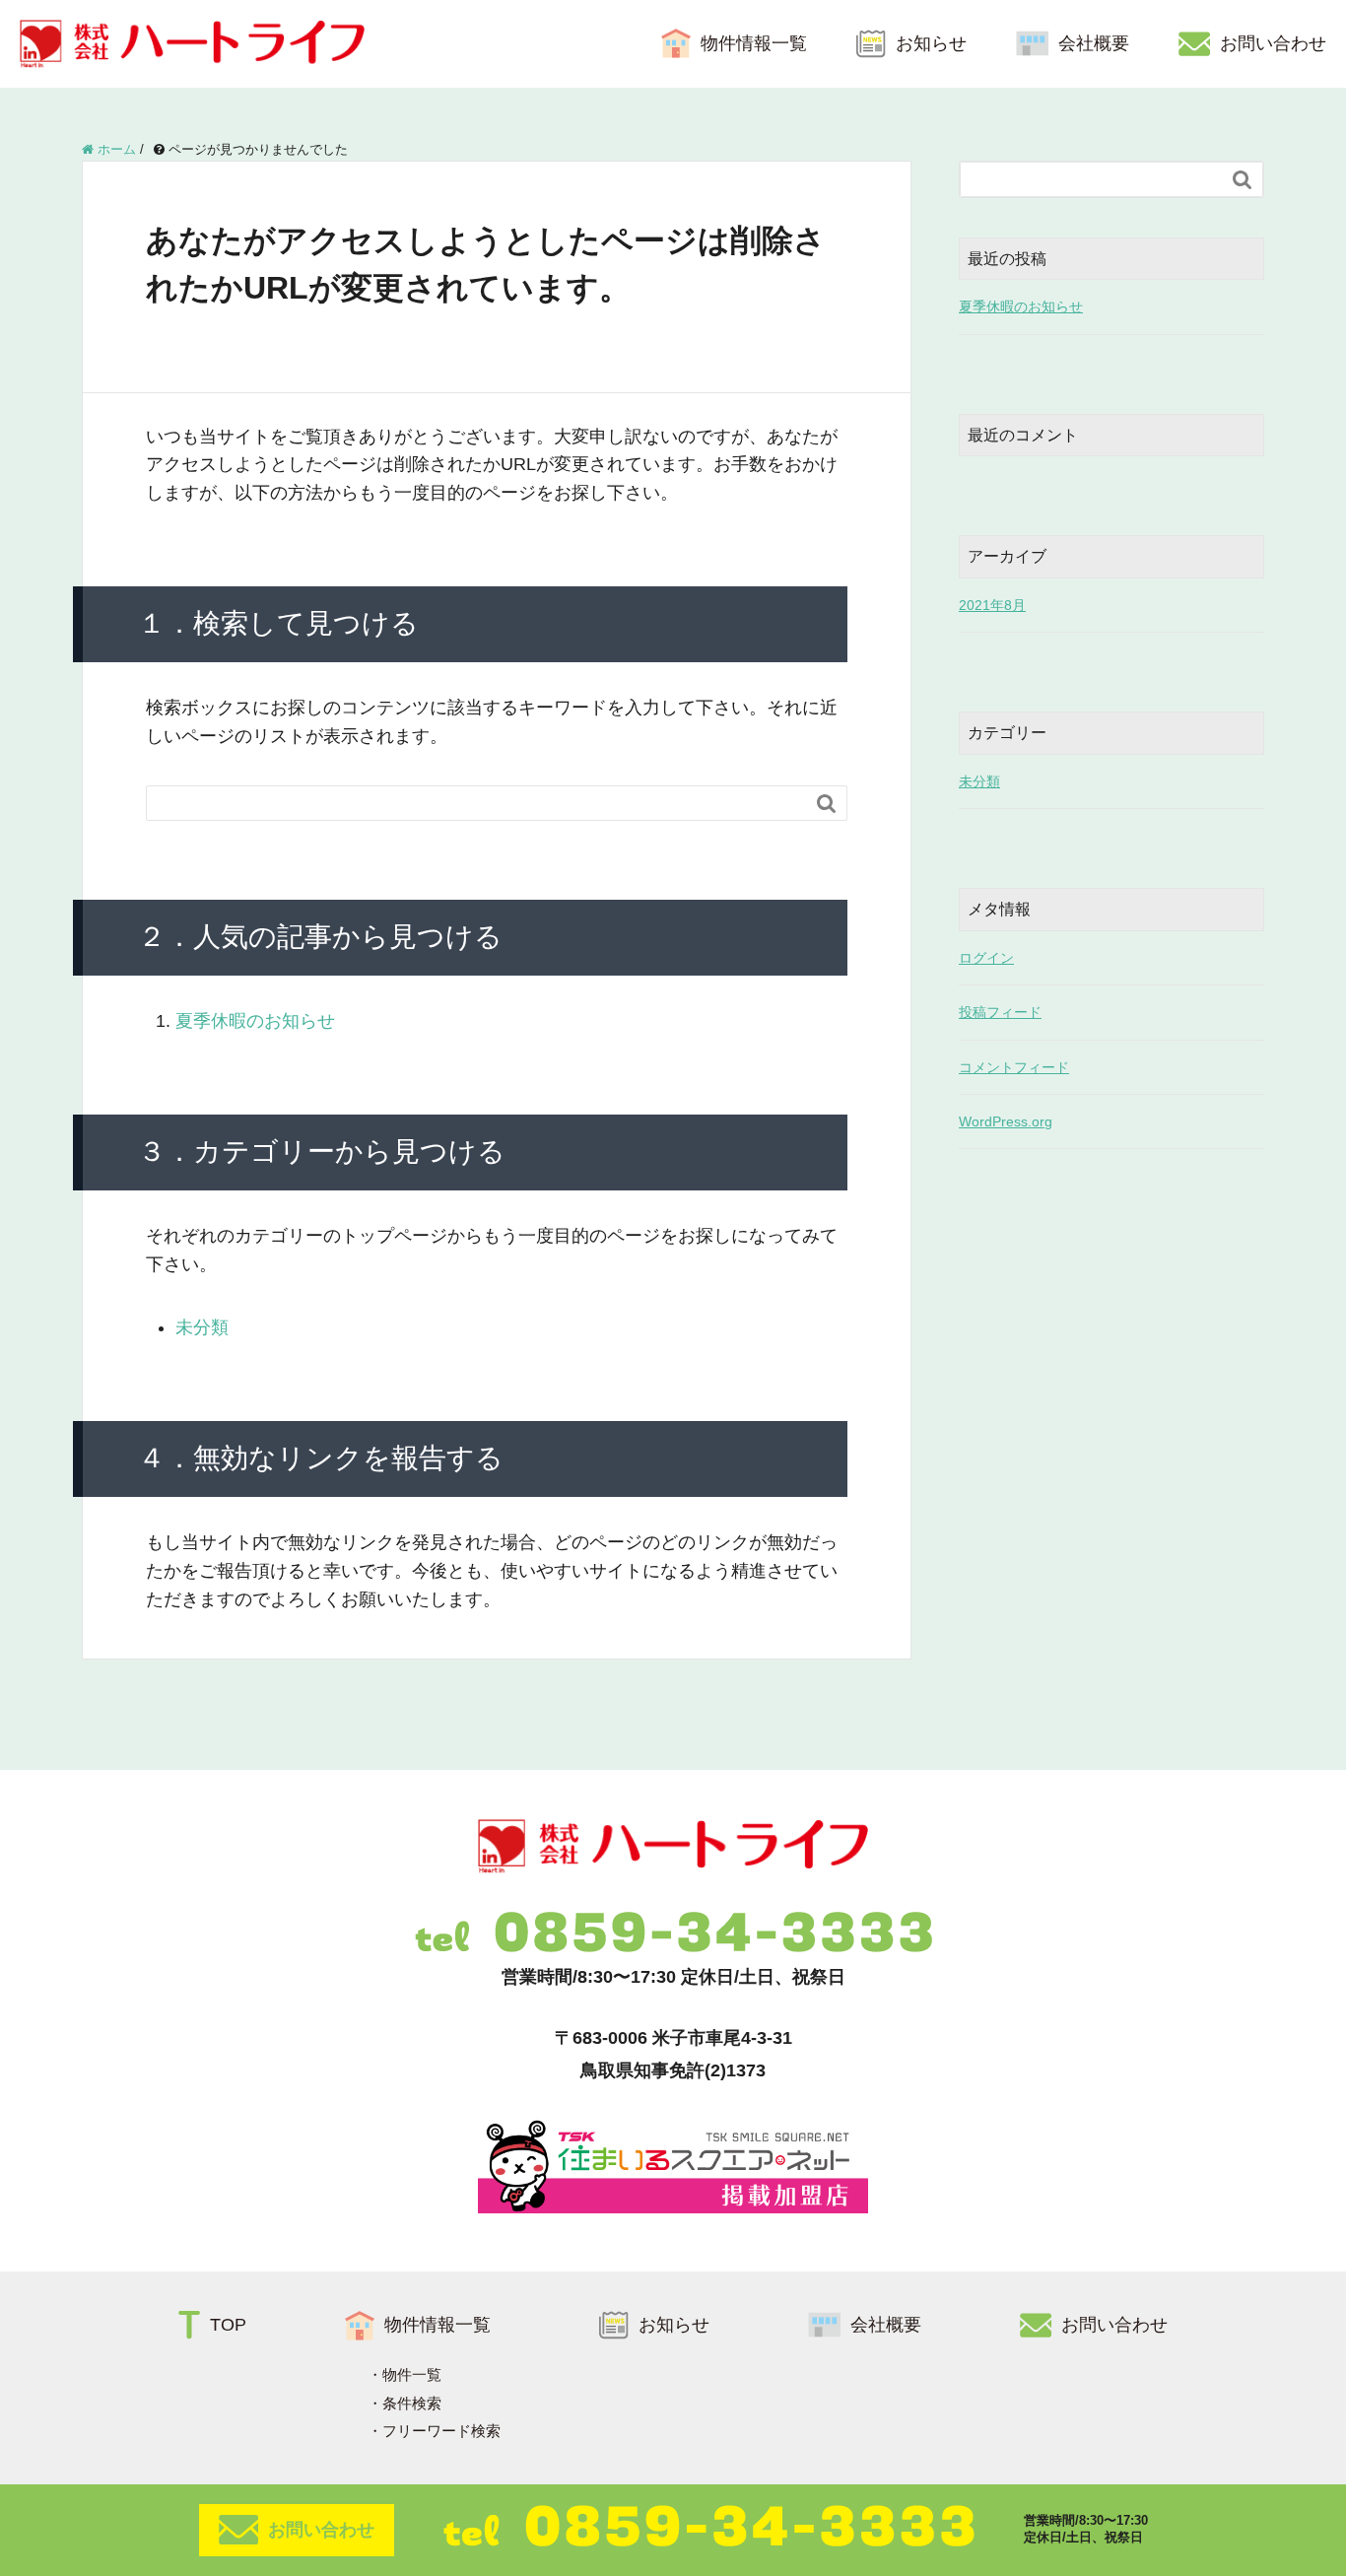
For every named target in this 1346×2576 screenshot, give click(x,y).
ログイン (986, 958)
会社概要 (1094, 43)
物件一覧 (412, 2374)
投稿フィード (1000, 1012)
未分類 (202, 1327)
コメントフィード (1014, 1067)
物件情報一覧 (754, 43)
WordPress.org (1006, 1121)
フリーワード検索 (441, 2431)
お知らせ (931, 43)
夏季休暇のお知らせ (255, 1021)
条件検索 (412, 2403)
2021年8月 (992, 605)
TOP (228, 2325)
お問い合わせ (1273, 43)
